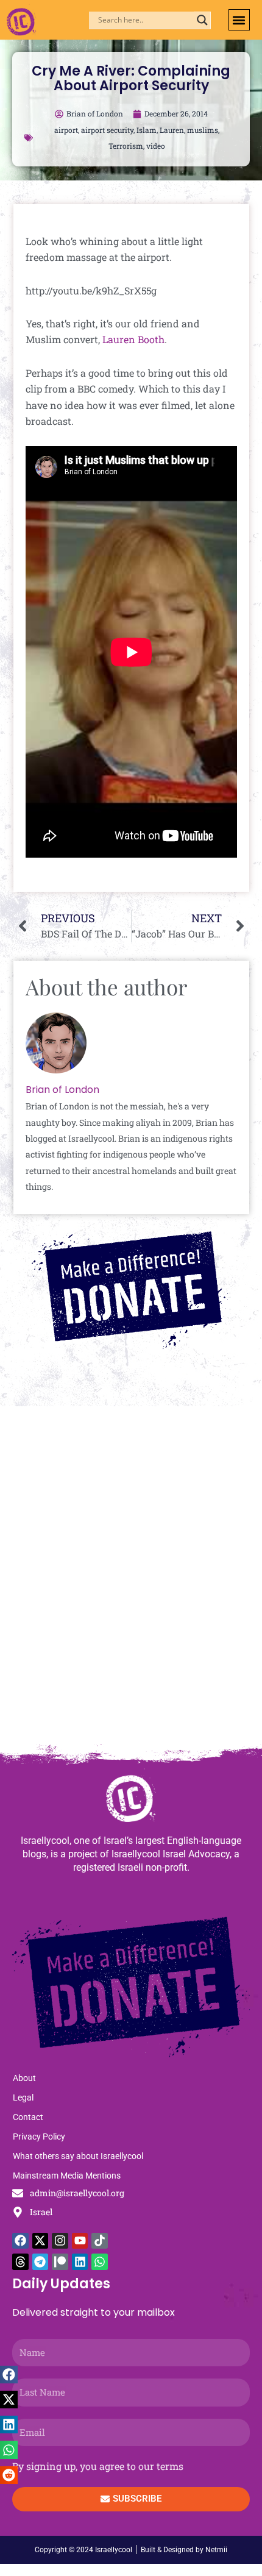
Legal (23, 2097)
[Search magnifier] (202, 20)
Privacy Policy (39, 2137)
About (24, 2078)
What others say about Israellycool (78, 2156)
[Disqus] (131, 1581)
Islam (147, 130)
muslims (203, 130)
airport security (107, 130)
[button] (239, 20)
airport (66, 130)
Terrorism (126, 146)
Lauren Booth (133, 339)
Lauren (172, 130)
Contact (28, 2117)
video (156, 146)
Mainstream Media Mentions (67, 2176)
